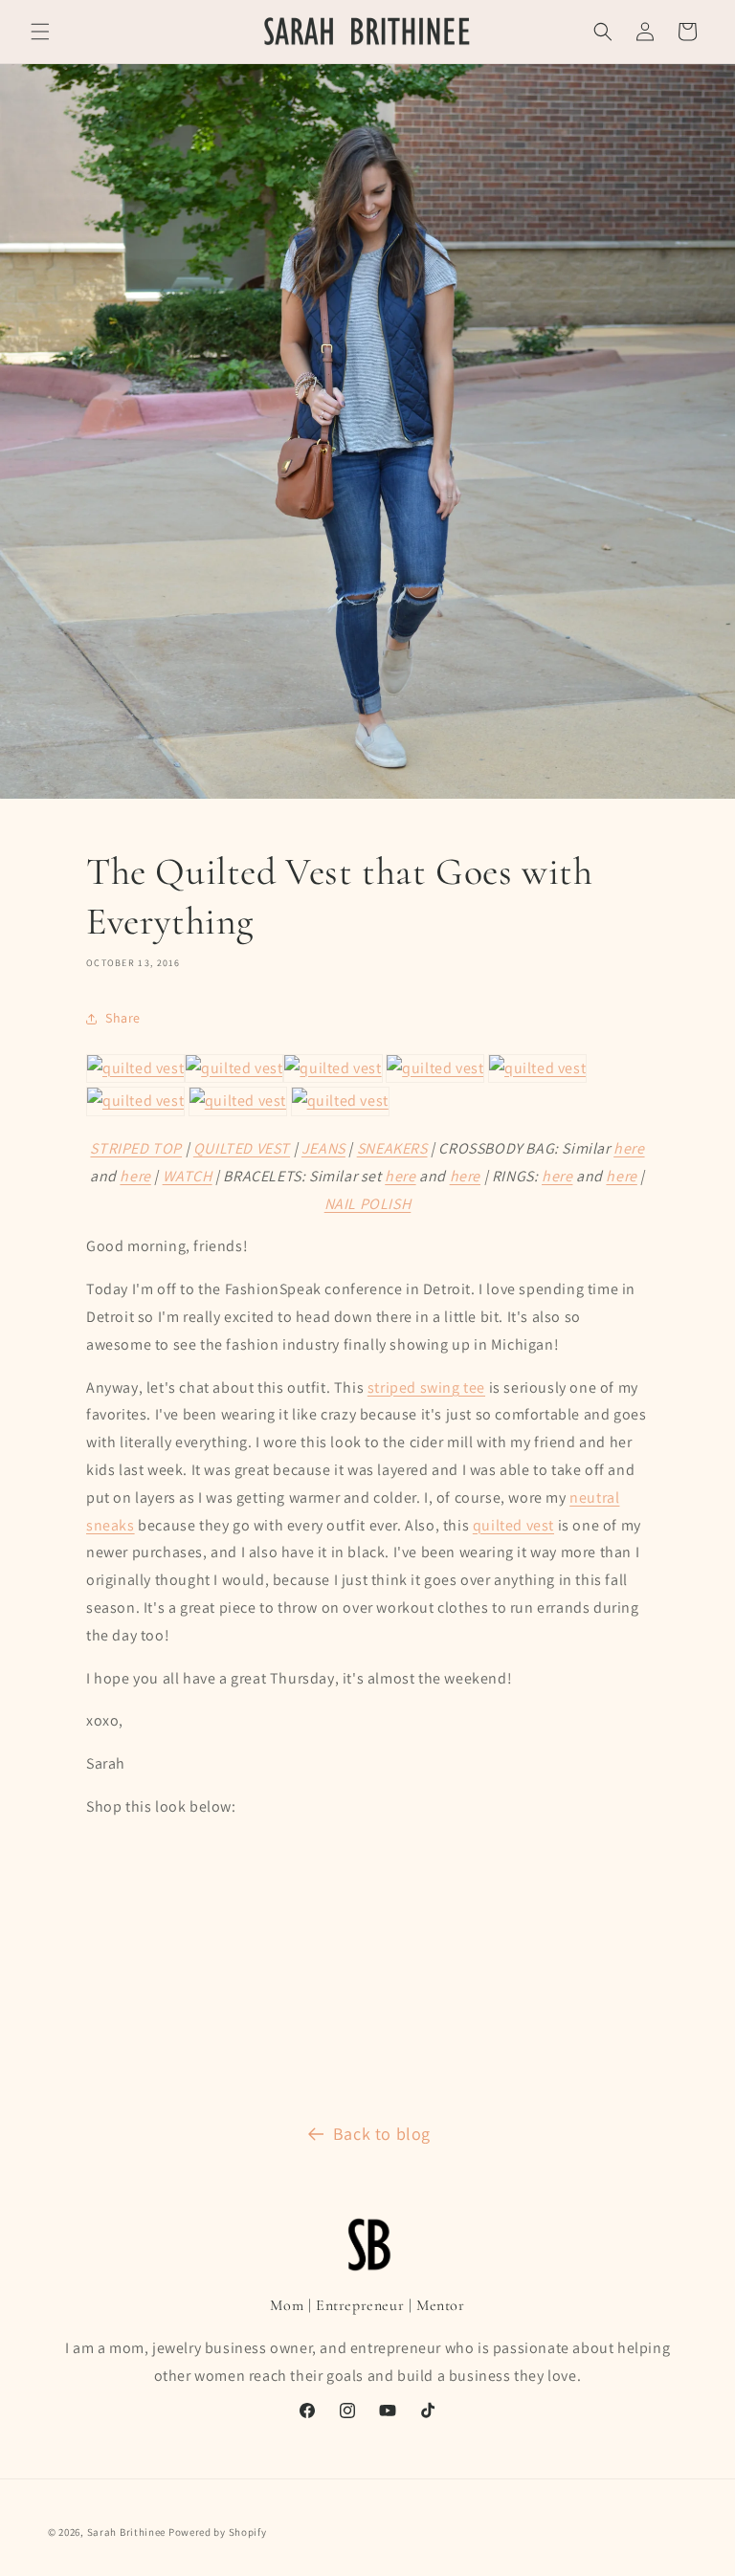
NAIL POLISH (368, 1204)
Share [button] (123, 1018)
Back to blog (382, 2134)
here (629, 1148)
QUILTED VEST (242, 1148)
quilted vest (513, 1525)
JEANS (323, 1148)
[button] (40, 32)
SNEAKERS (392, 1148)
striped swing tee (426, 1387)
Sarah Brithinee (127, 2532)
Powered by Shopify (218, 2532)
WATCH (188, 1176)
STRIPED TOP (136, 1148)
